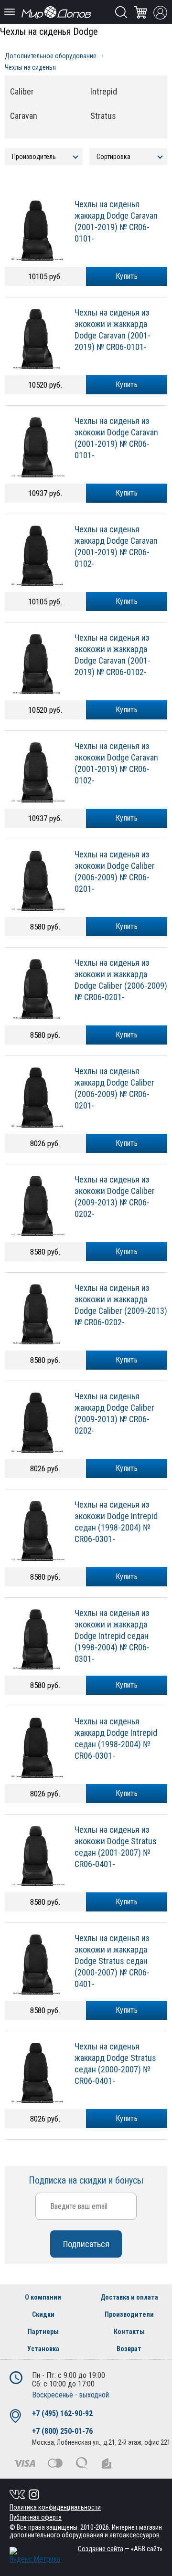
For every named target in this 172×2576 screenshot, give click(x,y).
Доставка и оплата (129, 2297)
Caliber (22, 91)
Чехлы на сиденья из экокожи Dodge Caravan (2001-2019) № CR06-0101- (116, 438)
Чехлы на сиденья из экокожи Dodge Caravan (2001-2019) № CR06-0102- (116, 763)
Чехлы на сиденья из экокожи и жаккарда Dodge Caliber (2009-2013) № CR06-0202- (121, 1305)
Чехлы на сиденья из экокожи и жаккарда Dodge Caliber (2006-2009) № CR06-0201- (121, 980)
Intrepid (104, 91)
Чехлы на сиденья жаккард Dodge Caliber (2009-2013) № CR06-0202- (114, 1413)
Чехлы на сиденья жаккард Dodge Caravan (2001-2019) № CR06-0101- (116, 221)
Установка (43, 2349)
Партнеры (43, 2332)
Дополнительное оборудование (51, 56)
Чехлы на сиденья (30, 67)
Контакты (129, 2332)
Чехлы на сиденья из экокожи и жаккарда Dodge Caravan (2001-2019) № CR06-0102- (113, 655)
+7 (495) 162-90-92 (62, 2413)
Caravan (24, 116)
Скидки (43, 2314)
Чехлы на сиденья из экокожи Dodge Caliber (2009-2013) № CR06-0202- (115, 1197)
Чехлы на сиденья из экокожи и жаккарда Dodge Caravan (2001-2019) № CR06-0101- (113, 330)
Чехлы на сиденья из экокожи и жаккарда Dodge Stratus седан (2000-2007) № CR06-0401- (112, 1961)
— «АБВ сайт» (120, 2549)
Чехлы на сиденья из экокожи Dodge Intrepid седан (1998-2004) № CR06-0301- (116, 1522)
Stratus (103, 116)
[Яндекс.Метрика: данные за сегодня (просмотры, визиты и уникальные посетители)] (35, 2555)
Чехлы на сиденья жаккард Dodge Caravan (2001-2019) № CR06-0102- (116, 546)
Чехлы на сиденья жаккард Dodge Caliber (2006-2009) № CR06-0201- (114, 1088)
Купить (127, 276)
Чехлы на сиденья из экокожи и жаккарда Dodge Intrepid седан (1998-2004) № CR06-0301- (112, 1636)
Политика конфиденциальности (55, 2507)
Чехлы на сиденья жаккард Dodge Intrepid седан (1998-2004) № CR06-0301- (116, 1738)
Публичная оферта (36, 2517)
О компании (43, 2297)
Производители (129, 2314)
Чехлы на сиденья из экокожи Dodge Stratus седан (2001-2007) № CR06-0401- (116, 1847)
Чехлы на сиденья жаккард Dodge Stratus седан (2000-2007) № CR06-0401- (115, 2064)
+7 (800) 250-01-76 (62, 2431)
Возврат (129, 2349)
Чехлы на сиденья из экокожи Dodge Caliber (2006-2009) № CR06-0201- (115, 871)
